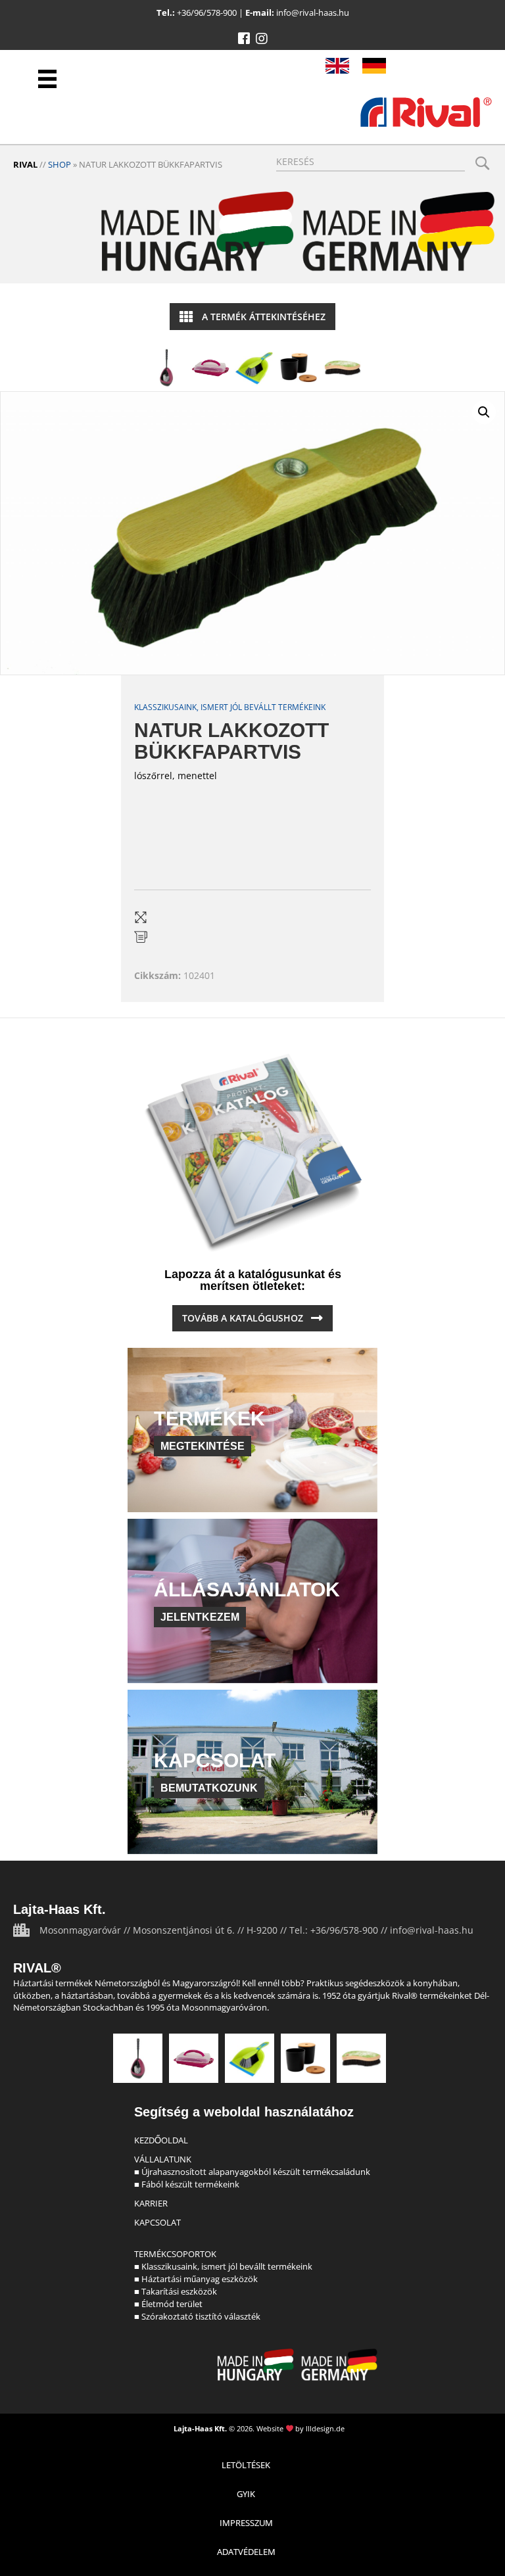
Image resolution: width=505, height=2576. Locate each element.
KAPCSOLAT (157, 2222)
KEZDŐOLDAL (161, 2140)
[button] (244, 39)
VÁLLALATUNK (163, 2159)
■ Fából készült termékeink (187, 2184)
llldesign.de (325, 2428)
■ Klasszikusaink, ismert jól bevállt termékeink (223, 2266)
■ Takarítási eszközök (176, 2291)
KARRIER (151, 2203)
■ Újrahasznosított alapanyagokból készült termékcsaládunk (252, 2172)
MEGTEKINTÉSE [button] (203, 1446)
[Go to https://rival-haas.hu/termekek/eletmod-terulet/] (299, 368)
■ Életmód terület (168, 2304)
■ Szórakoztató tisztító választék (197, 2316)
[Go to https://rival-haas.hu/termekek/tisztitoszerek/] (254, 368)
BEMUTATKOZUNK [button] (209, 1788)
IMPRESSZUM (246, 2523)
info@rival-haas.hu (313, 12)
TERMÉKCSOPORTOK (175, 2254)
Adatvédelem (246, 2552)
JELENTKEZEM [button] (200, 1617)
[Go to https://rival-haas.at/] (374, 66)
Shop (60, 164)
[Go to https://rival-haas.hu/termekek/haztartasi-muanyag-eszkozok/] (210, 368)
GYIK (246, 2494)
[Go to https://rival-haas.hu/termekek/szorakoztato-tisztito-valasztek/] (343, 368)
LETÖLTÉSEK (246, 2465)
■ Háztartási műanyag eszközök (196, 2279)
